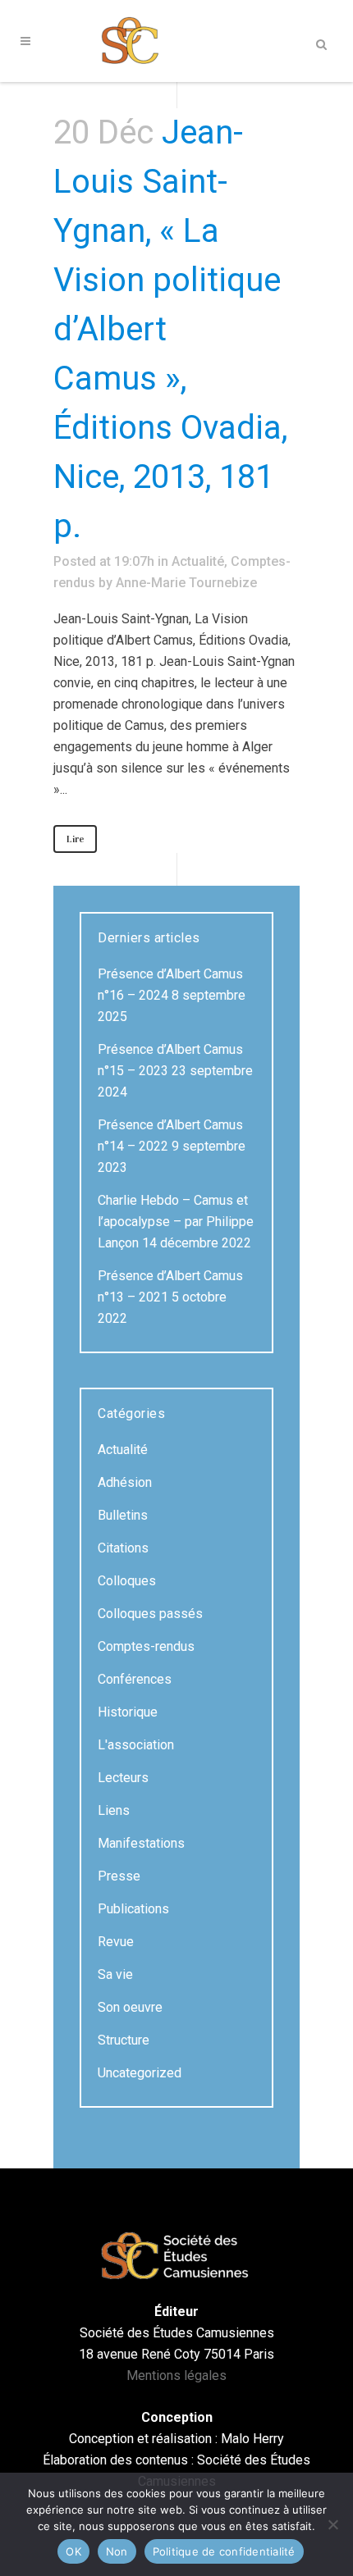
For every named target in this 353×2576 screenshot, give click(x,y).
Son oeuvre (130, 2007)
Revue (116, 1942)
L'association (136, 1745)
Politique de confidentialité (224, 2551)
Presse (119, 1876)
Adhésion (125, 1482)
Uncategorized (140, 2073)
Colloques (127, 1581)
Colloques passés (150, 1614)
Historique (128, 1712)
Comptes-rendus (146, 1646)
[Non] (332, 2524)
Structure (124, 2040)
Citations (123, 1548)
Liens (114, 1810)
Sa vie (115, 1974)
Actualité (198, 561)
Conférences (135, 1679)
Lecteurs (123, 1778)
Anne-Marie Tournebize (186, 583)
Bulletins (123, 1515)
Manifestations (141, 1843)
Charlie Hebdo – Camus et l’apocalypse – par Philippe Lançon (176, 1222)
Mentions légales (176, 2375)
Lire (75, 839)
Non (117, 2551)
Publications (133, 1909)
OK (73, 2551)
